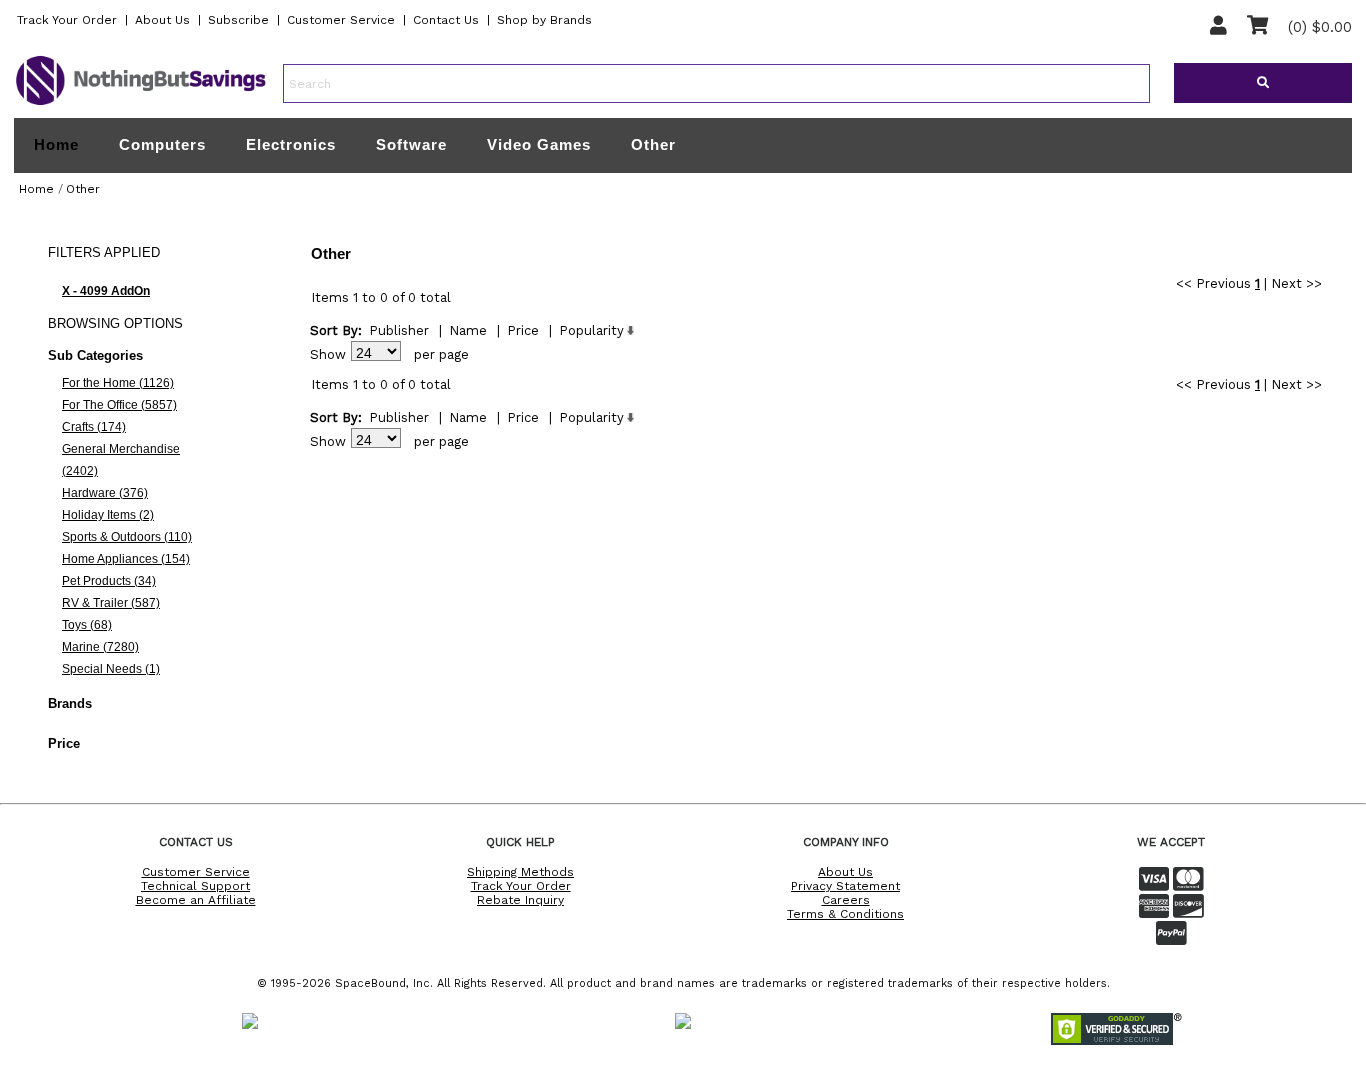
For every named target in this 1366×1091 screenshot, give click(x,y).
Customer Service (341, 20)
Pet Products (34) (109, 581)
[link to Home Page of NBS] (141, 104)
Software (411, 144)
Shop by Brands (544, 20)
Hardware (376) (105, 493)
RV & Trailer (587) (111, 603)
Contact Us (446, 20)
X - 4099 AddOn (106, 291)
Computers (162, 144)
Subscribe (238, 20)
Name (468, 330)
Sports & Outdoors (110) (127, 537)
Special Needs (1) (111, 669)
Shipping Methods (520, 872)
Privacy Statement (845, 886)
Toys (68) (87, 625)
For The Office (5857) (119, 405)
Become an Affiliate (196, 900)
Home (56, 145)
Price (523, 330)
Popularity (591, 330)
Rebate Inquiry (520, 900)
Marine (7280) (100, 647)
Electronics (291, 144)
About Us (162, 20)
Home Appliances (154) (126, 559)
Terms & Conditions (845, 914)
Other (653, 144)
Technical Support (195, 886)
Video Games (539, 144)
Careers (846, 900)
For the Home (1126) (118, 383)
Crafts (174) (94, 427)
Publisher (399, 330)
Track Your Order (67, 20)
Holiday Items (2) (108, 515)
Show (328, 354)
